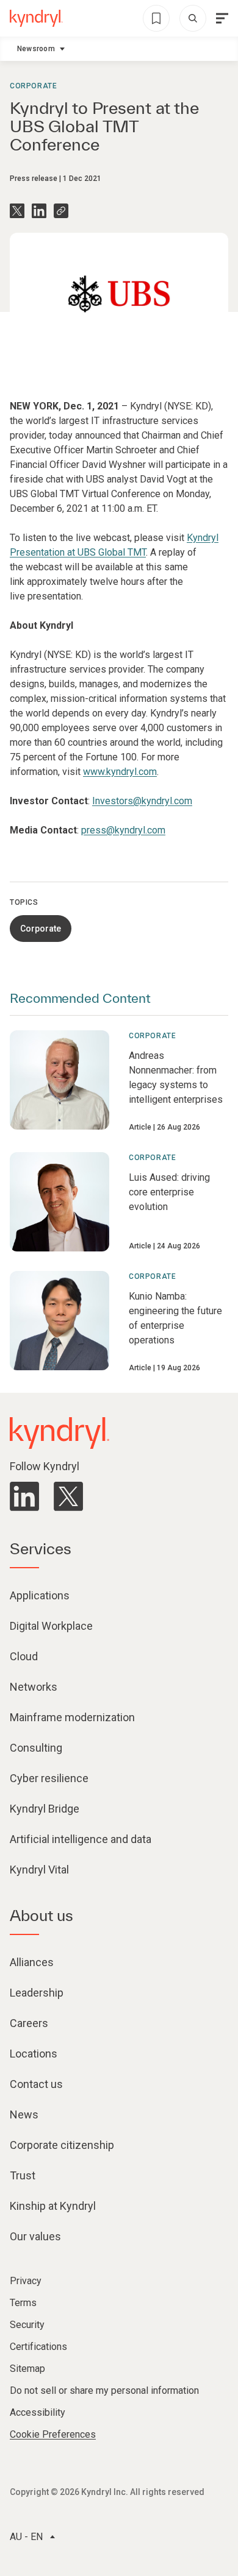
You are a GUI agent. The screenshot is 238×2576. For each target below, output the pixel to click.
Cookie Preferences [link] (53, 2434)
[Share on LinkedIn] (39, 211)
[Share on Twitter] (17, 211)
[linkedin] (24, 1496)
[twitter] (68, 1496)
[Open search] (193, 18)
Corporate (33, 86)
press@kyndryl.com (123, 830)
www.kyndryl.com (120, 772)
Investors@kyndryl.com (142, 801)
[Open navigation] (222, 18)
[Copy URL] (61, 211)
